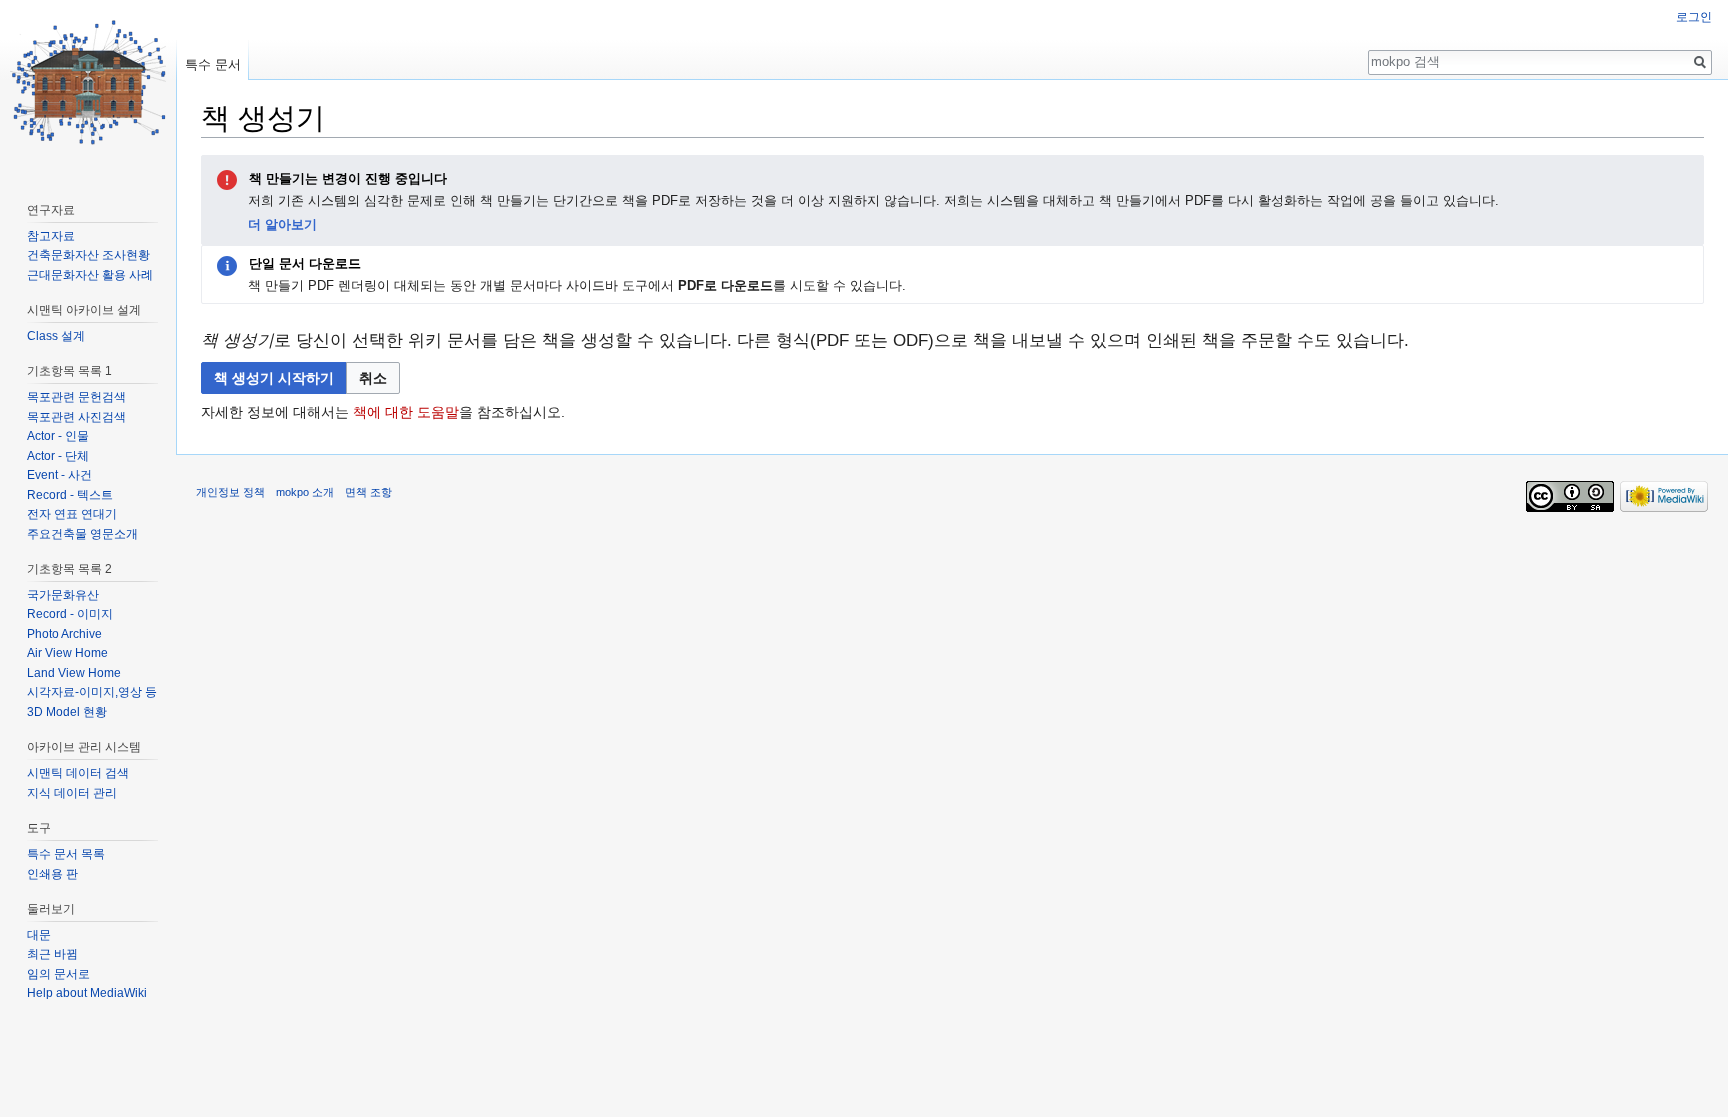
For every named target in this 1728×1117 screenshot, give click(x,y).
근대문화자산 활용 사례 (90, 275)
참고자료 (51, 236)
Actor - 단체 (58, 456)
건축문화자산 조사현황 (88, 255)
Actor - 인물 (58, 436)
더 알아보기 (282, 224)
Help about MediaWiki (87, 993)
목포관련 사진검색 (76, 417)
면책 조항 (368, 492)
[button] (373, 378)
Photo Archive (64, 634)
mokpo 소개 (305, 492)
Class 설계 (56, 336)
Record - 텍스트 (70, 495)
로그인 (1694, 17)
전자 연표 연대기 (72, 514)
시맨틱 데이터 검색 (78, 773)
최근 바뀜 (52, 954)
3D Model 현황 (67, 712)
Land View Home (74, 673)
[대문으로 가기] (88, 80)
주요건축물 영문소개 (82, 534)
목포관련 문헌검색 (76, 397)
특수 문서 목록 (66, 854)
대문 (39, 935)
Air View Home (67, 653)
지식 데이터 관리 (72, 793)
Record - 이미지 (70, 614)
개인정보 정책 (230, 492)
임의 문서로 (58, 974)
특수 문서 (213, 64)
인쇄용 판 (52, 874)
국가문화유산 (63, 595)
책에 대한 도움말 (406, 412)
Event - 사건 (59, 475)
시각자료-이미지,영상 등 (92, 692)
